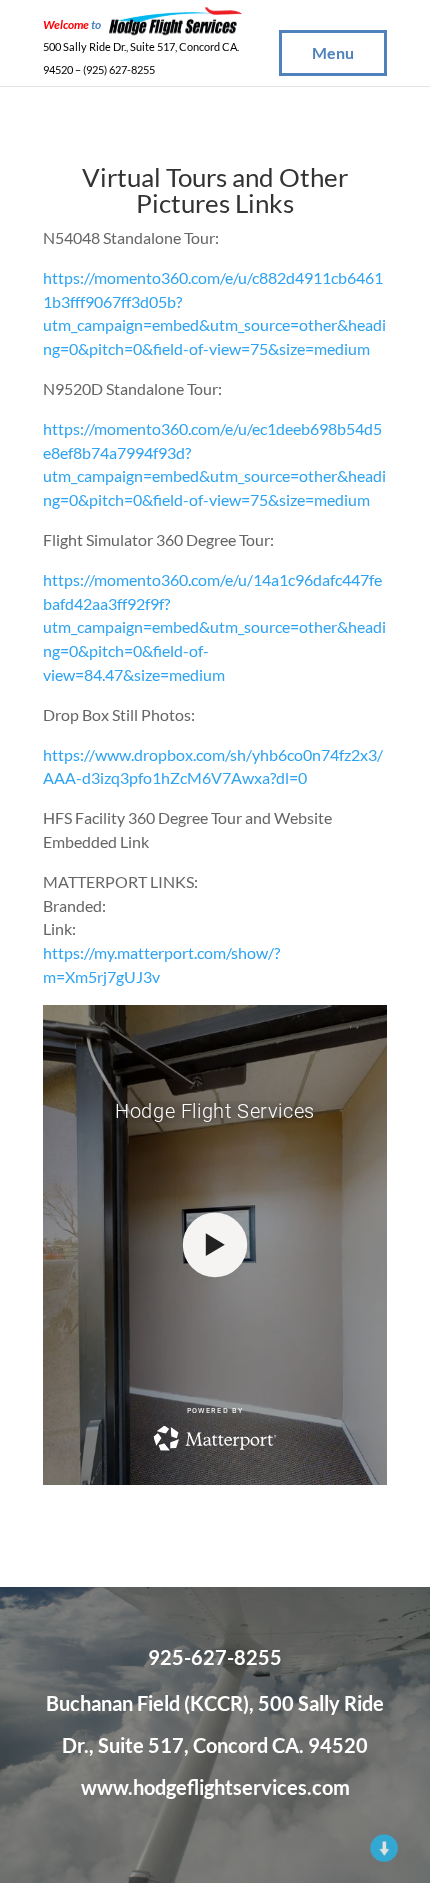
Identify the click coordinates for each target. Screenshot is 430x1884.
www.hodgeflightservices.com (215, 1787)
